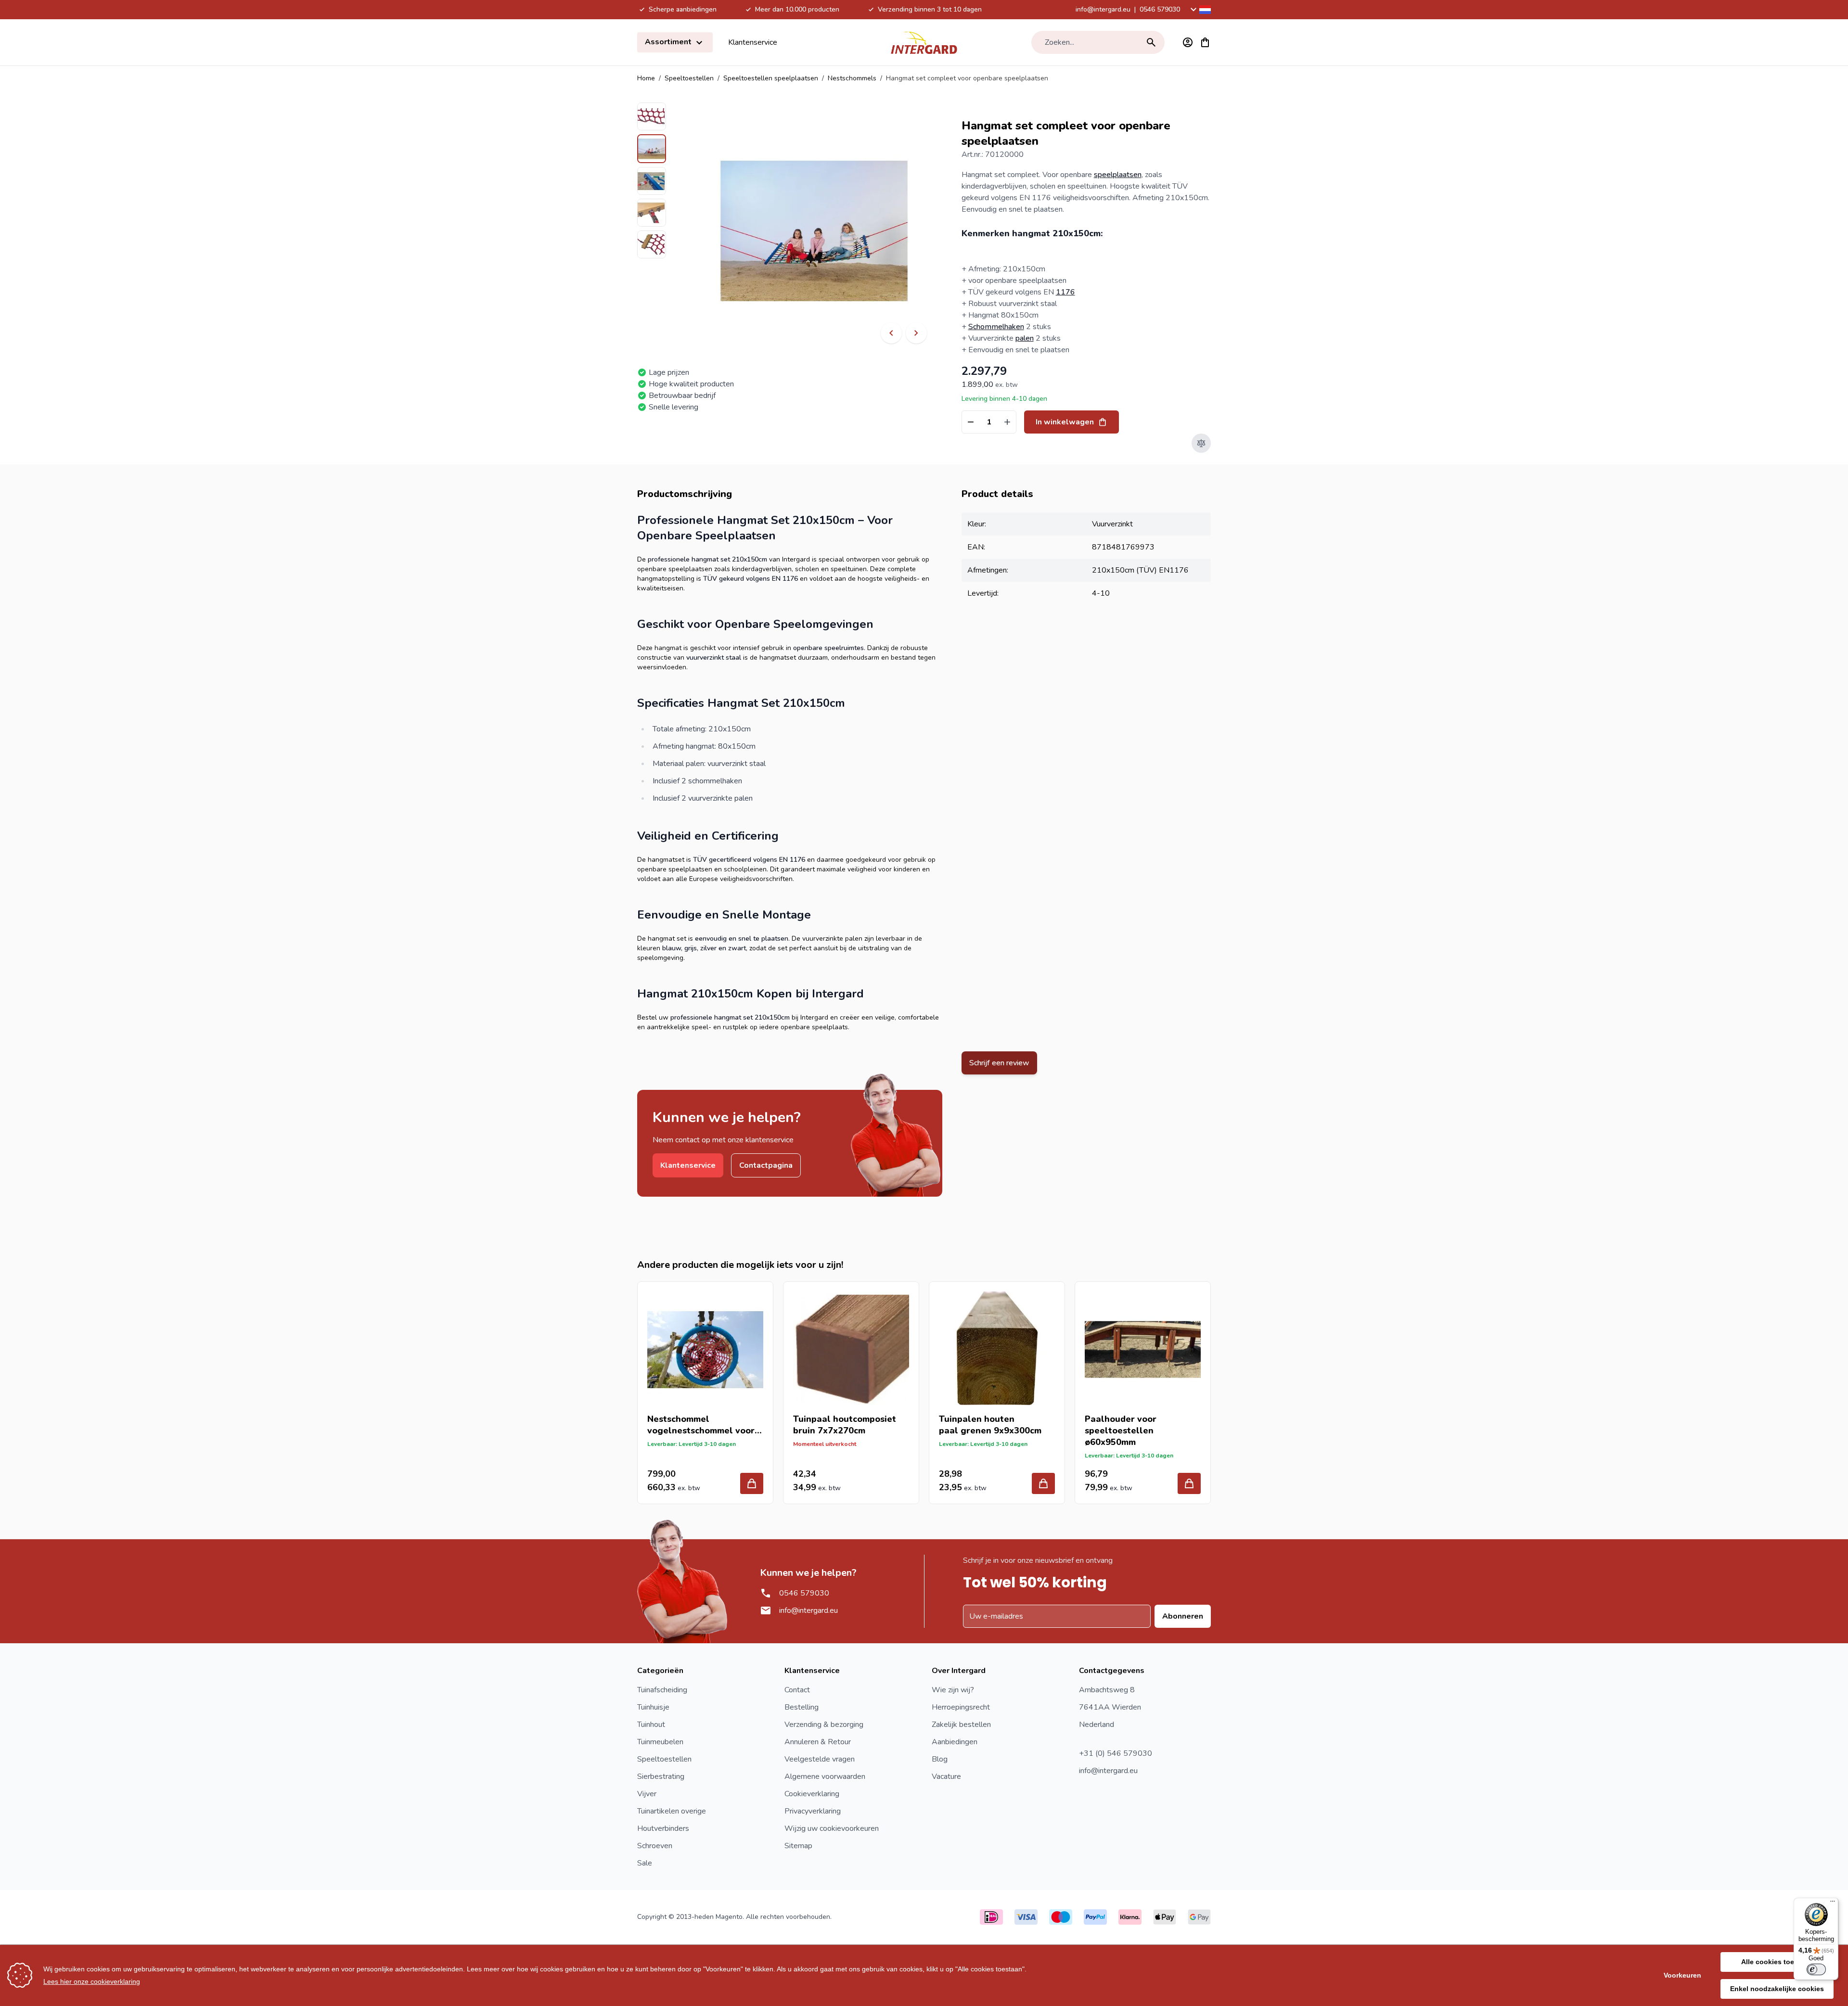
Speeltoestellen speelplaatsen (771, 78)
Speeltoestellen (689, 78)
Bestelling (802, 1707)
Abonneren (1183, 1616)
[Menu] (1833, 1904)
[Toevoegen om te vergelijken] (1201, 443)
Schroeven (655, 1846)
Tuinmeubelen (660, 1742)
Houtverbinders (663, 1828)
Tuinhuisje (653, 1707)
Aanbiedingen (955, 1742)
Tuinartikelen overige (672, 1811)
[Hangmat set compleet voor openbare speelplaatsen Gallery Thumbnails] (652, 180)
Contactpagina (766, 1165)
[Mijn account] (1188, 42)
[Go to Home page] (924, 42)
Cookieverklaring (812, 1794)
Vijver (647, 1794)
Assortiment (669, 42)
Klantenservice (753, 42)
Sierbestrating (661, 1776)
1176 (1065, 292)
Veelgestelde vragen (820, 1759)
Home (646, 78)
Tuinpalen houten (977, 1419)
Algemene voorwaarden (825, 1776)
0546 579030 (1160, 9)
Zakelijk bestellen (961, 1725)
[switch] (1816, 1969)
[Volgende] (916, 333)
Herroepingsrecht (961, 1707)
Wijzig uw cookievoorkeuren (832, 1828)
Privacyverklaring (813, 1811)
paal (949, 1431)
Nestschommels (852, 78)
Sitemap (798, 1846)
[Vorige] (891, 333)
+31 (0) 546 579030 (1116, 1753)
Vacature (946, 1776)
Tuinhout (651, 1725)
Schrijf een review (999, 1063)
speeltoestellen (1119, 1431)
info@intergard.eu (1103, 9)
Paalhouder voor (1121, 1419)
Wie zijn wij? (953, 1690)
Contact (797, 1690)
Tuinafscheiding (662, 1690)
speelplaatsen (1118, 175)
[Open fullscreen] (814, 231)
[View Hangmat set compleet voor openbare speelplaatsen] (652, 116)
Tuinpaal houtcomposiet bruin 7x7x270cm (845, 1425)
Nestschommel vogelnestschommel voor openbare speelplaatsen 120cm (701, 1425)
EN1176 (1174, 570)
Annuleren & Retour (818, 1742)
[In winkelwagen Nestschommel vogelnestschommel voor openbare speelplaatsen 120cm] (752, 1483)
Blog (940, 1759)
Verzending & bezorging (824, 1725)
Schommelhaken (996, 327)
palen (1025, 338)
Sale (645, 1863)
